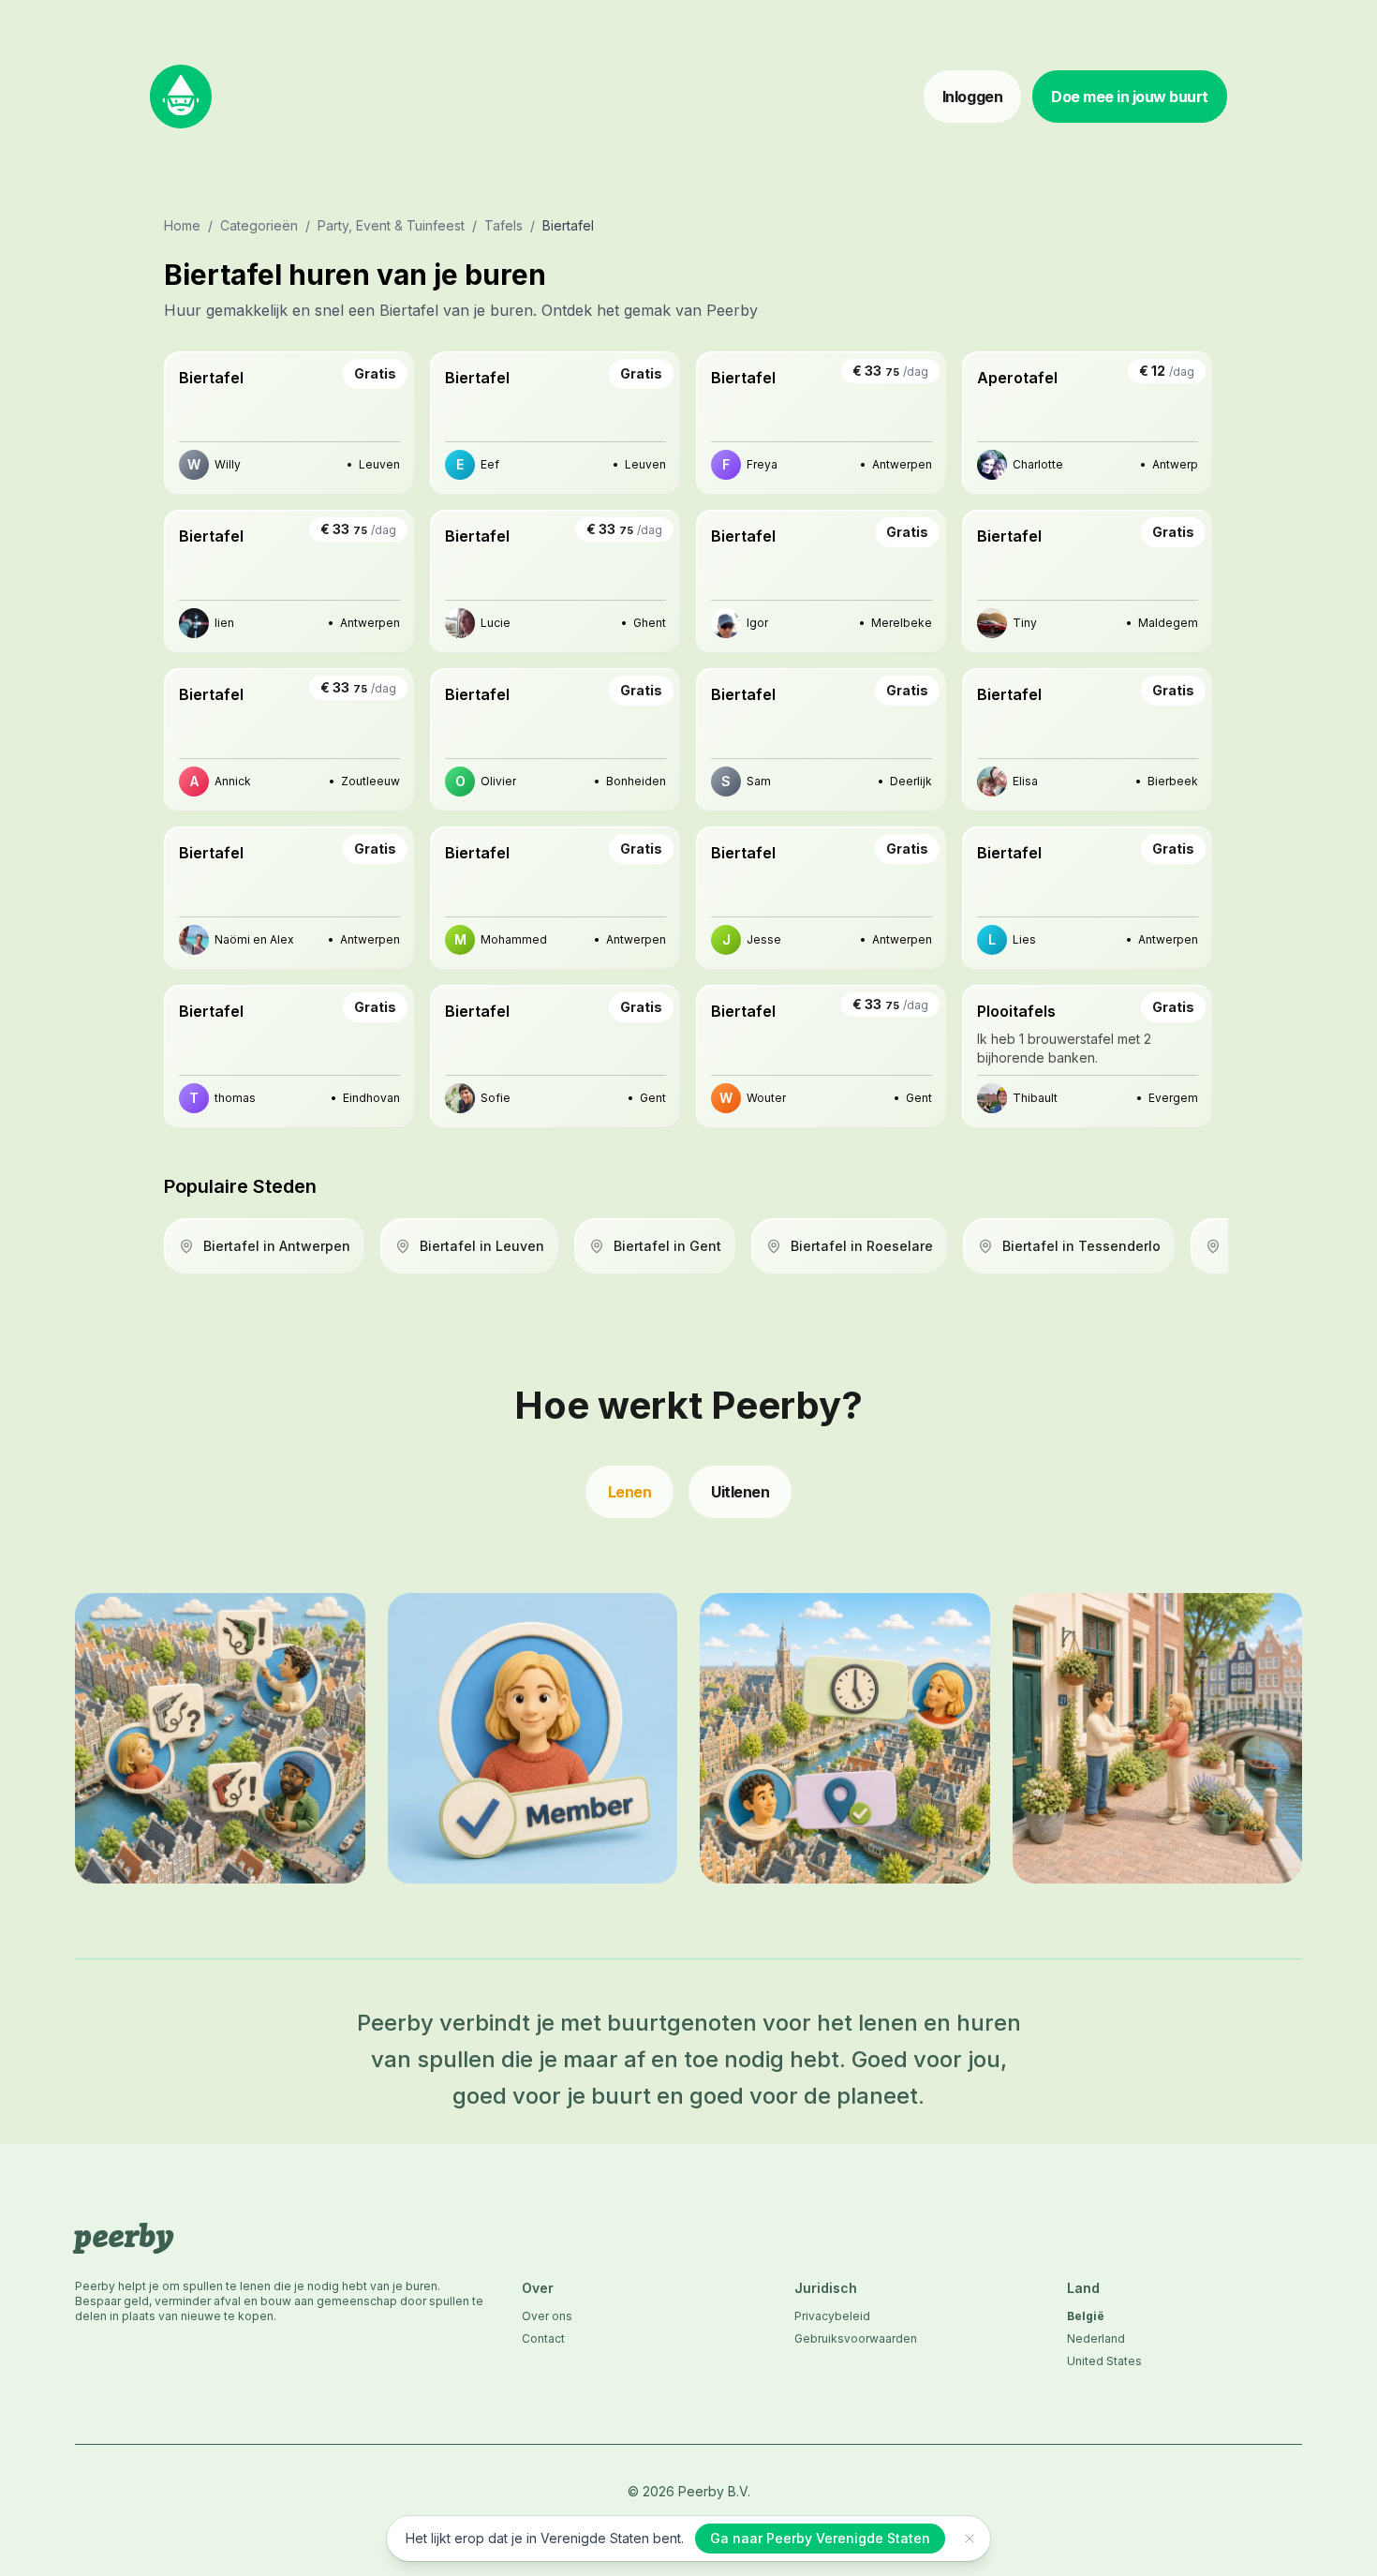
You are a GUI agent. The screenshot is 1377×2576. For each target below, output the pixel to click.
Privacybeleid (832, 2316)
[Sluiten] (970, 2539)
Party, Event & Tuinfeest (391, 225)
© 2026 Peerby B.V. (689, 2491)
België (1086, 2316)
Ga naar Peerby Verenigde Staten (820, 2538)
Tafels (503, 225)
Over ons (547, 2316)
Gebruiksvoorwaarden (856, 2338)
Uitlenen (740, 1492)
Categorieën (259, 225)
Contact (543, 2338)
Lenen (630, 1492)
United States (1104, 2361)
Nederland (1096, 2338)
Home (182, 225)
